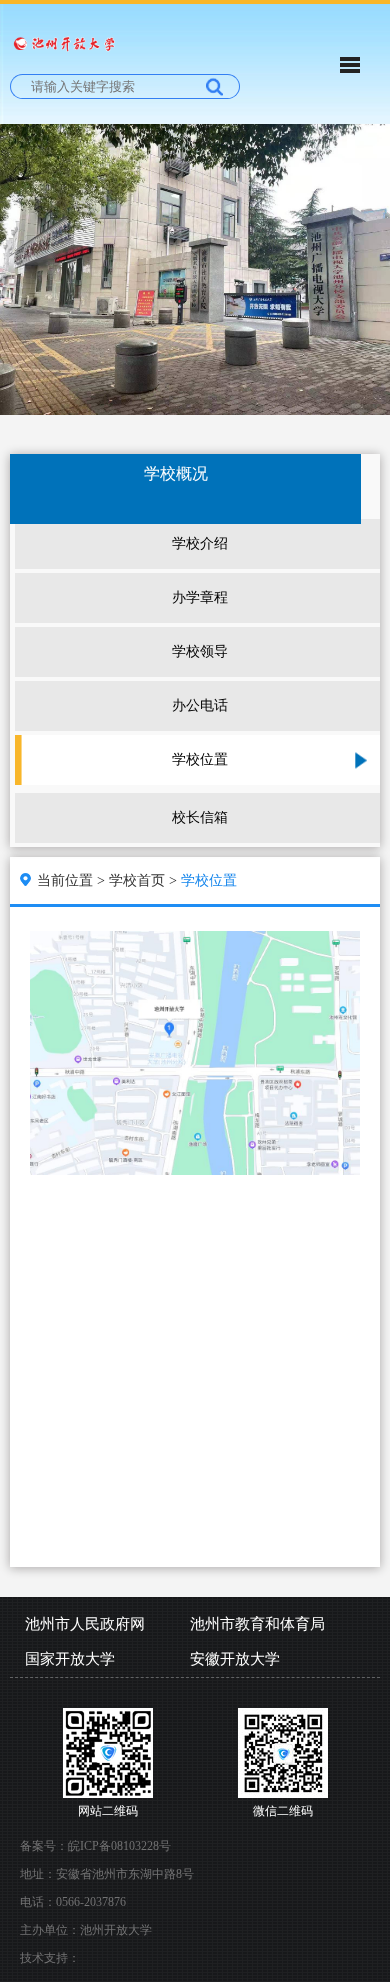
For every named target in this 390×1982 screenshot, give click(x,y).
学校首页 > (145, 880)
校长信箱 (200, 817)
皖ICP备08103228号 (119, 1846)
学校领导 (200, 651)
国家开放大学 (70, 1659)
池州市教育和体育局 (257, 1624)
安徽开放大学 (235, 1659)
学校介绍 (200, 543)
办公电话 (200, 705)
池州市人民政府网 (85, 1624)
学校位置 (200, 759)
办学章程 (200, 597)
